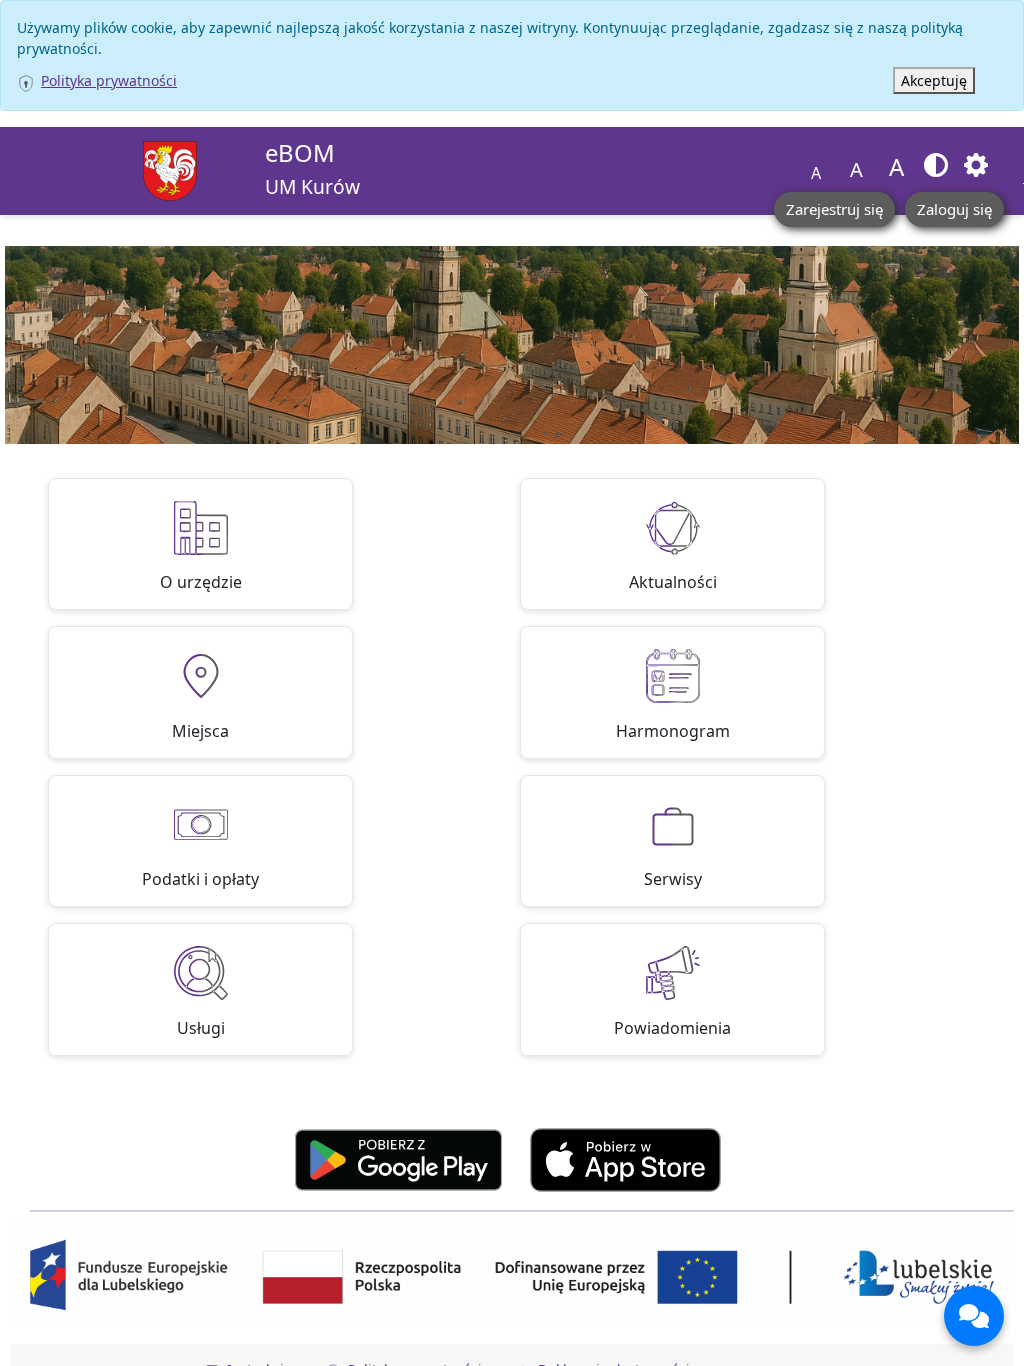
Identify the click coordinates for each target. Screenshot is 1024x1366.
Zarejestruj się (834, 209)
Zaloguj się (954, 209)
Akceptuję (934, 80)
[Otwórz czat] (974, 1316)
